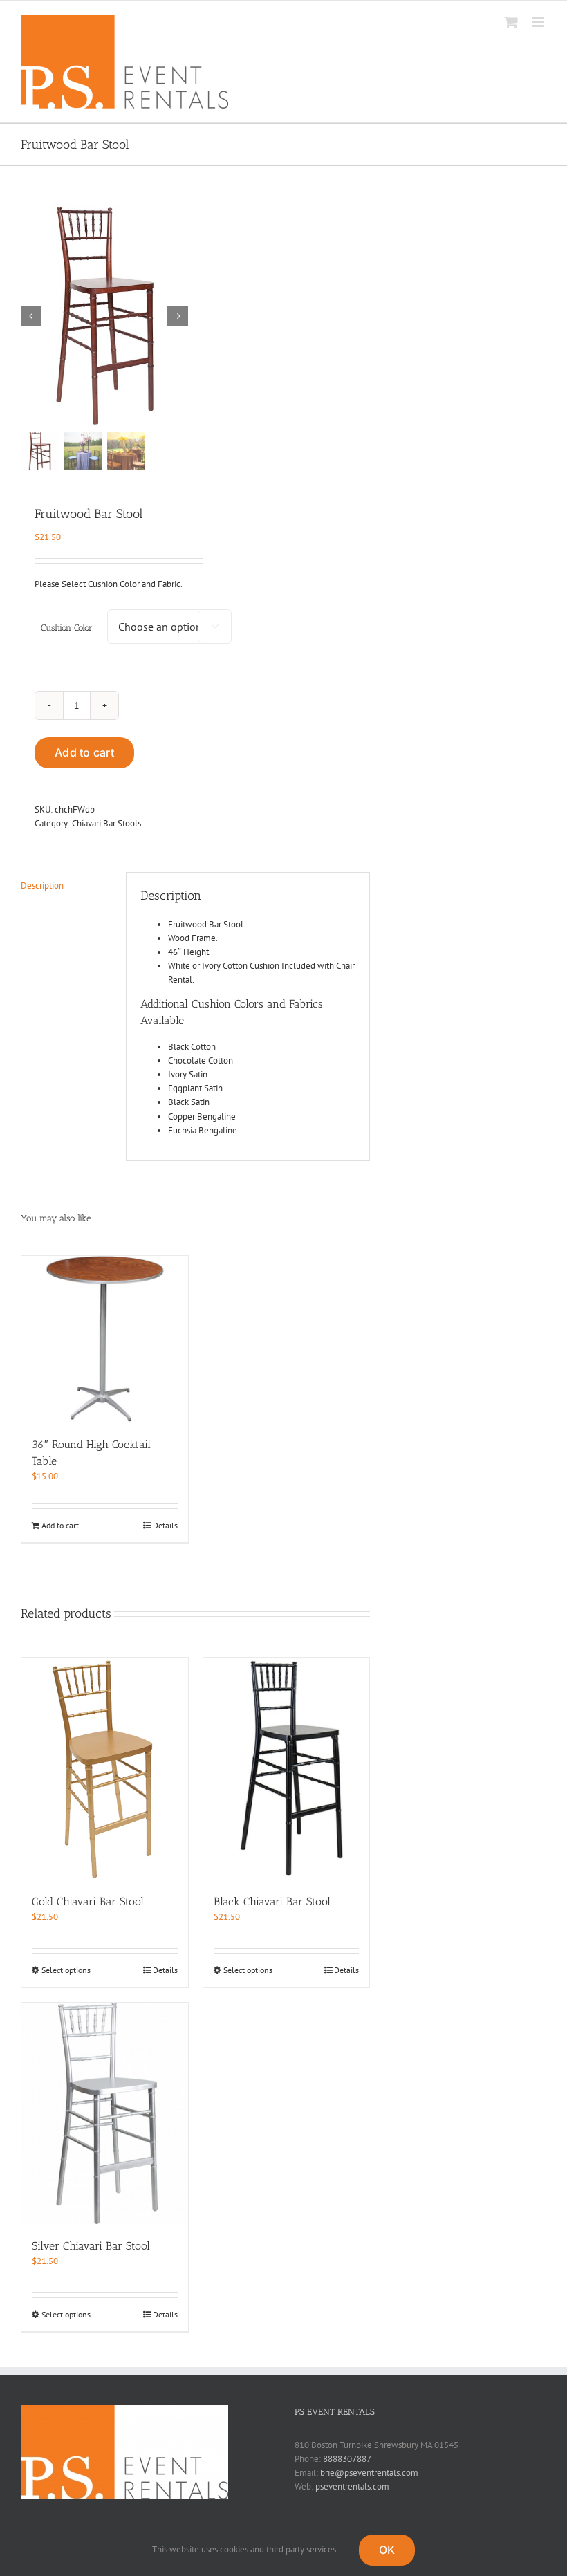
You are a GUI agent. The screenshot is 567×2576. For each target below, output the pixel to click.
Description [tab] (42, 886)
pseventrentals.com (352, 2486)
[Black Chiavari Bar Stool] (287, 1769)
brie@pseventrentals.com (369, 2473)
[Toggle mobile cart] (511, 22)
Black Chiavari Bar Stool (272, 1901)
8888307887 (347, 2459)
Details (165, 1525)
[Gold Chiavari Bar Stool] (105, 1769)
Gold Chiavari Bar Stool (88, 1901)
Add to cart (84, 752)
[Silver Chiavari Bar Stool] (105, 2114)
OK (387, 2550)
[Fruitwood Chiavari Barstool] (104, 316)
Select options (66, 1970)
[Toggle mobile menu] (539, 22)
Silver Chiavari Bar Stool (91, 2246)
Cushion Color (67, 628)
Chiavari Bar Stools (106, 823)
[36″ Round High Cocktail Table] (105, 1339)
